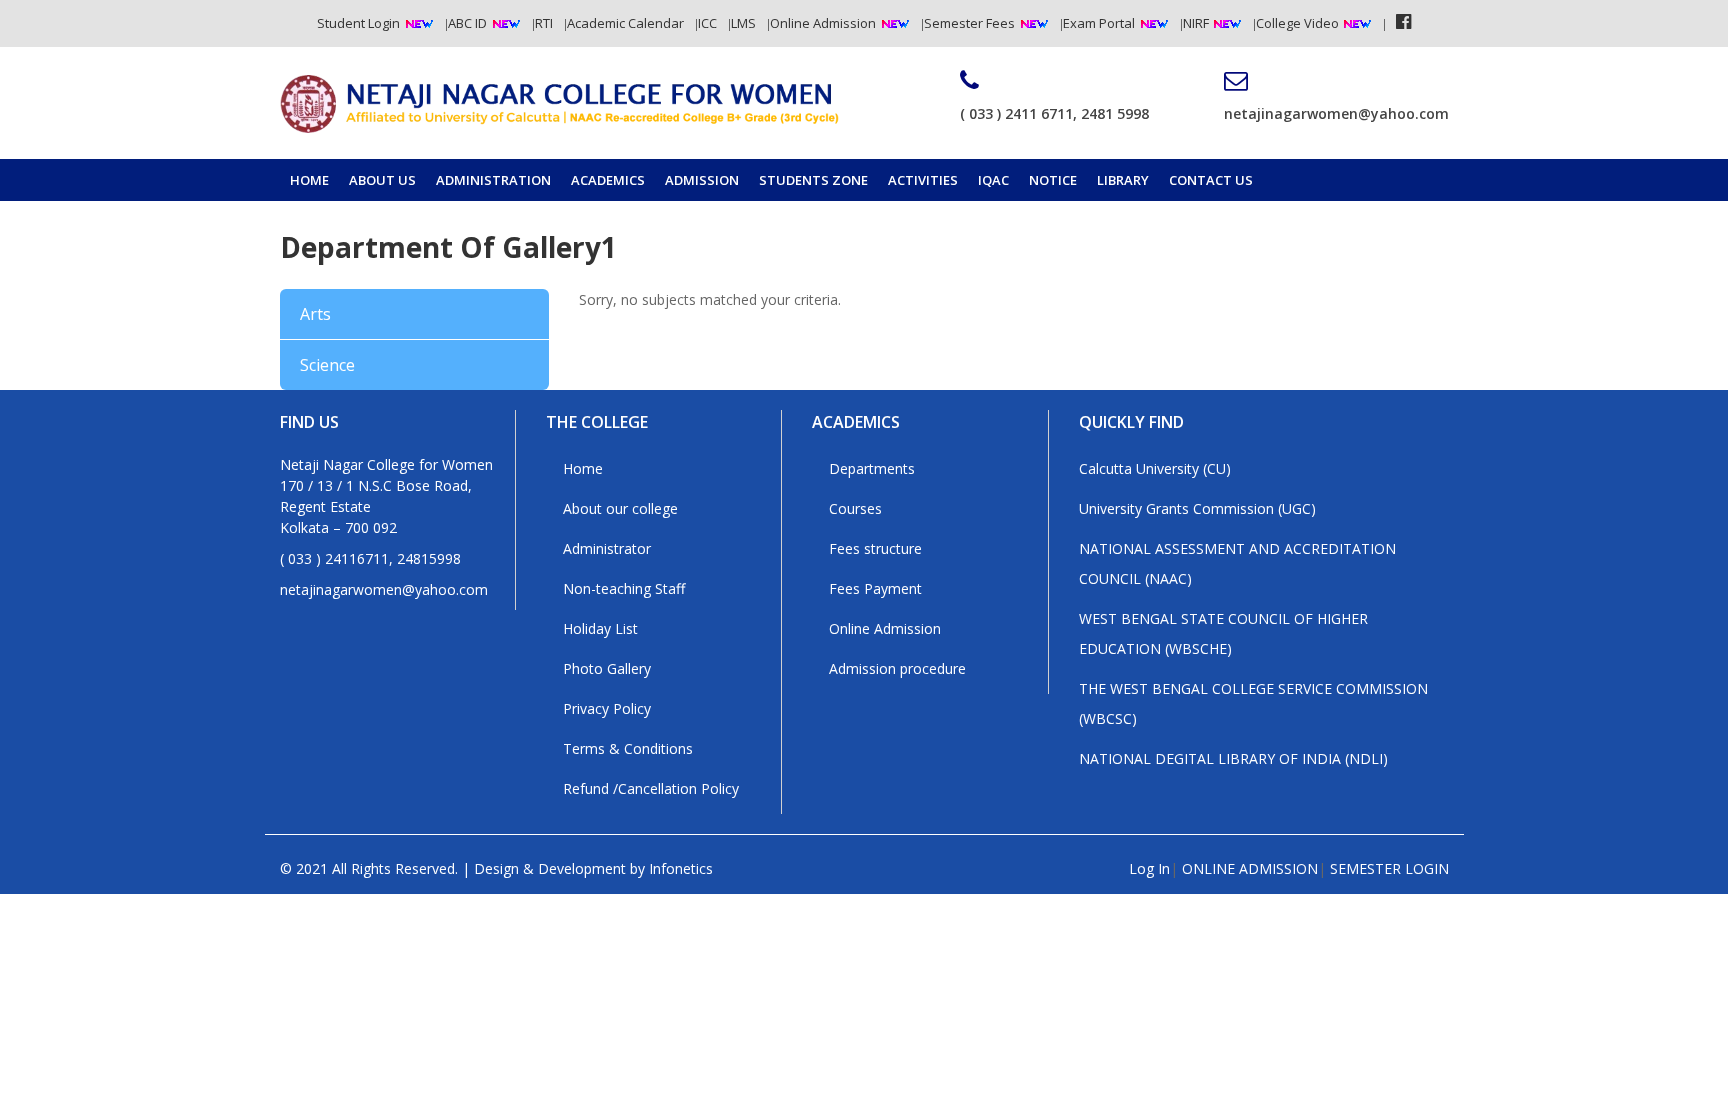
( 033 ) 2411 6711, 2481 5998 (1054, 113)
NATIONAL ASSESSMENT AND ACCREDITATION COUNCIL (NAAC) (1237, 563)
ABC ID (467, 23)
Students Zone (813, 180)
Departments (872, 468)
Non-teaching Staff (624, 588)
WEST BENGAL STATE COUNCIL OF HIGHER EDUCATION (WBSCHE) (1223, 633)
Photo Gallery (607, 668)
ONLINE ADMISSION (1250, 868)
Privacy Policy (607, 708)
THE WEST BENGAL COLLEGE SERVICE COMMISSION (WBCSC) (1253, 703)
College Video (1299, 23)
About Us (382, 180)
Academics (608, 180)
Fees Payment (875, 588)
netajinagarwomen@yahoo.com (1336, 113)
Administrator (607, 548)
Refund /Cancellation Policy (651, 788)
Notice (1053, 180)
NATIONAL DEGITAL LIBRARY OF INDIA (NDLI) (1233, 758)
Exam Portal (1099, 23)
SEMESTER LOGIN (1389, 868)
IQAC (993, 180)
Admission (702, 180)
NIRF (1197, 23)
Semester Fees (969, 23)
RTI (544, 23)
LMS (743, 23)
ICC (707, 23)
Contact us (1211, 180)
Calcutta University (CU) (1155, 468)
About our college (620, 508)
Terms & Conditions (628, 748)
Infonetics (681, 868)
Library (1123, 180)
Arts (315, 314)
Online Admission (823, 23)
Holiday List (600, 628)
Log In (1149, 868)
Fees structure (875, 548)
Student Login (358, 23)
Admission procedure (897, 668)
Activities (923, 180)
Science (327, 365)
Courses (855, 508)
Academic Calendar (625, 23)
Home (309, 180)
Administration (493, 180)
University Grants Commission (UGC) (1197, 508)
